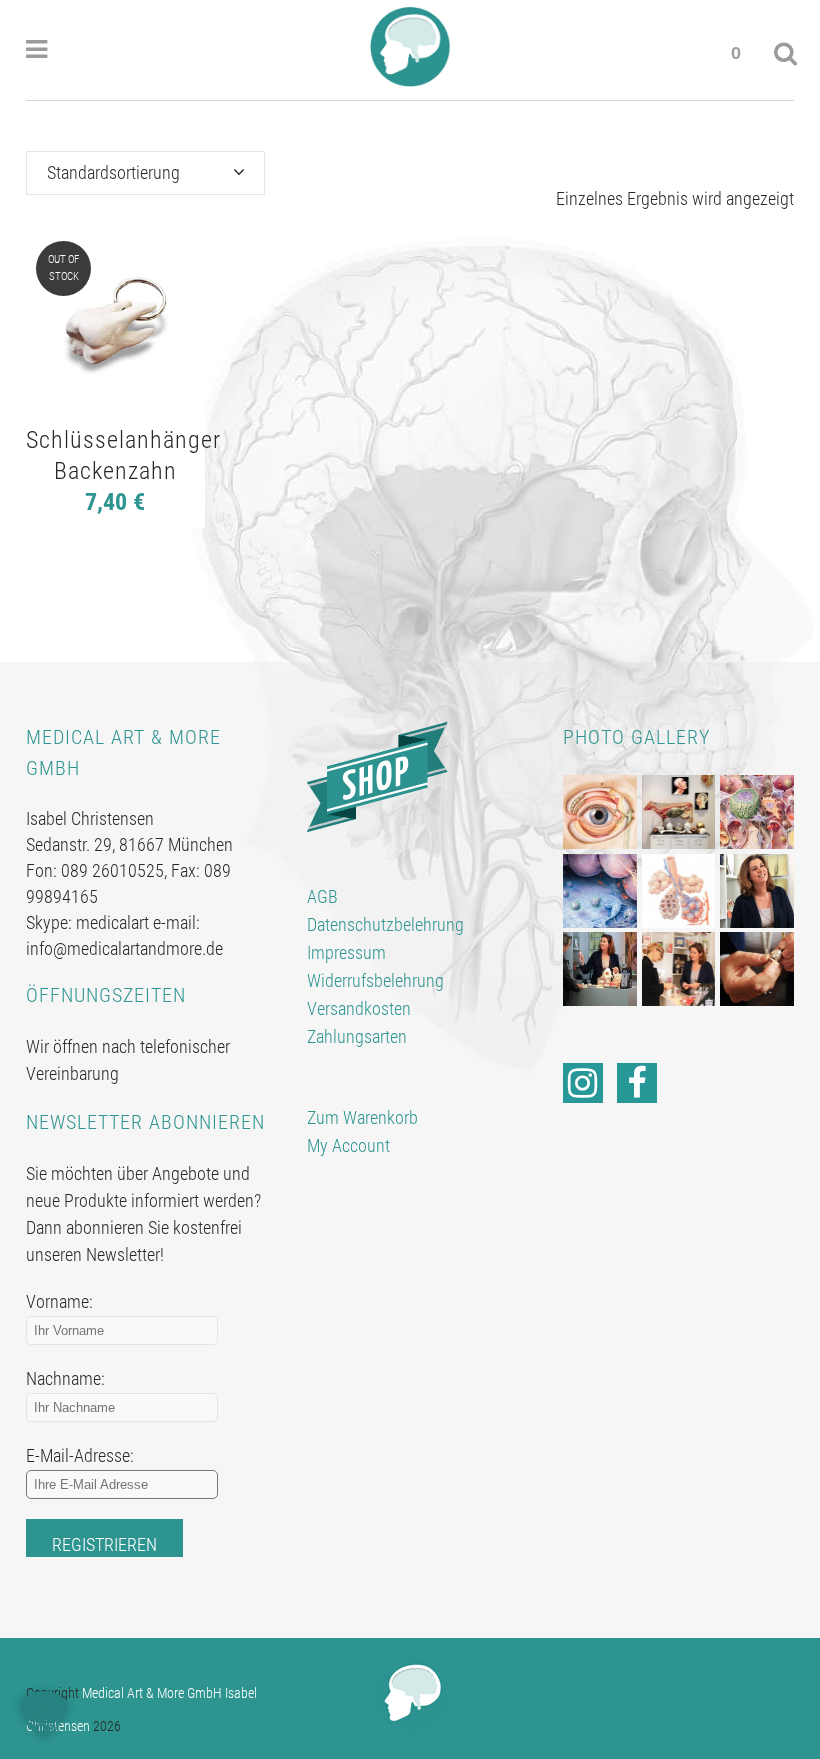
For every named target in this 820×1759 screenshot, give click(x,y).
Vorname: (59, 1301)
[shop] (377, 775)
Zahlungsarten (357, 1036)
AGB (322, 896)
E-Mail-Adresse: (80, 1455)
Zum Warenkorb (362, 1117)
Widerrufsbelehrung (375, 980)
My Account (348, 1145)
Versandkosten (359, 1008)
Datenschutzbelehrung (385, 924)
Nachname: (65, 1378)
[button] (44, 1715)
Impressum (346, 952)
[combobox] (145, 173)
